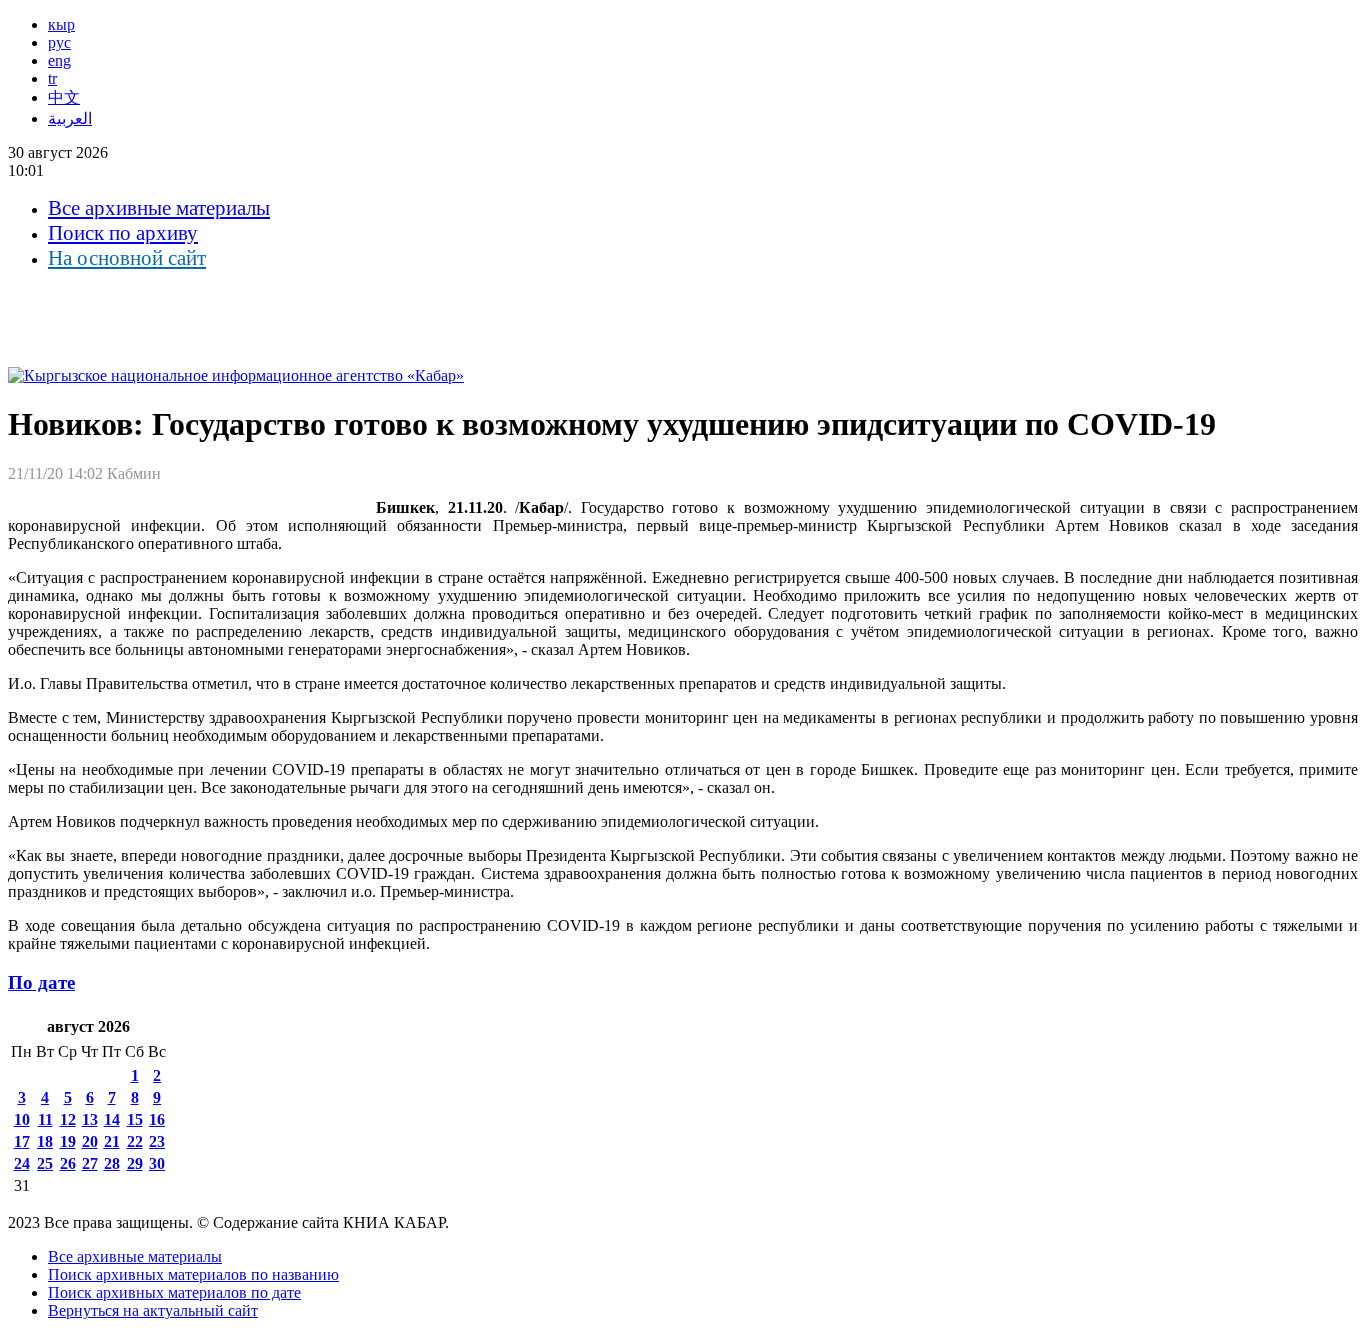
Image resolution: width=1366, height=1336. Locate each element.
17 (22, 1141)
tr (52, 78)
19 (68, 1141)
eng (59, 60)
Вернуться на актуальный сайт (153, 1310)
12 (68, 1119)
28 (112, 1163)
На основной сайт (127, 258)
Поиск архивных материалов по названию (193, 1274)
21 (112, 1141)
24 (22, 1163)
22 (135, 1141)
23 (157, 1141)
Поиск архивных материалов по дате (174, 1292)
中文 (64, 97)
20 (90, 1141)
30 (157, 1163)
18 (45, 1141)
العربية (70, 118)
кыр (61, 24)
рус (59, 42)
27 (90, 1163)
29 (135, 1163)
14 (112, 1119)
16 (157, 1119)
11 (45, 1119)
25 (45, 1163)
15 (135, 1119)
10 (22, 1119)
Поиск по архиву (123, 233)
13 (90, 1119)
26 (68, 1163)
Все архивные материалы (159, 208)
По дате (41, 982)
